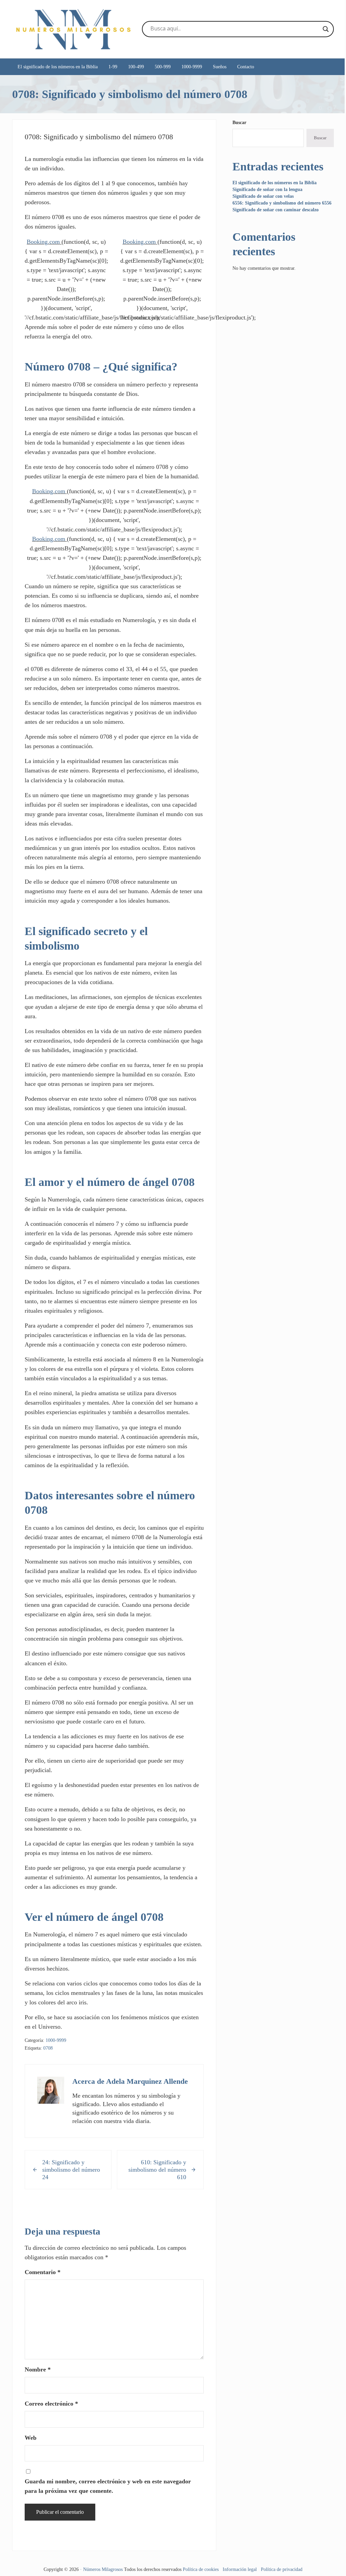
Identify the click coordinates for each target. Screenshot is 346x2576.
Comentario (43, 2272)
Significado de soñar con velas (263, 196)
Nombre (38, 2369)
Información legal (240, 2569)
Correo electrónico (51, 2404)
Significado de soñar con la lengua (267, 189)
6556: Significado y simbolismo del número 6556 (282, 203)
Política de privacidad (282, 2569)
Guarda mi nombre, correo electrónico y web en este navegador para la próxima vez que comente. (108, 2486)
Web (31, 2438)
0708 (48, 2048)
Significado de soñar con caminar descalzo (276, 210)
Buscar (239, 123)
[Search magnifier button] (326, 29)
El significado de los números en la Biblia (275, 183)
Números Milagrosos (103, 2569)
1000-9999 (56, 2040)
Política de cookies (201, 2569)
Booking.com (43, 242)
